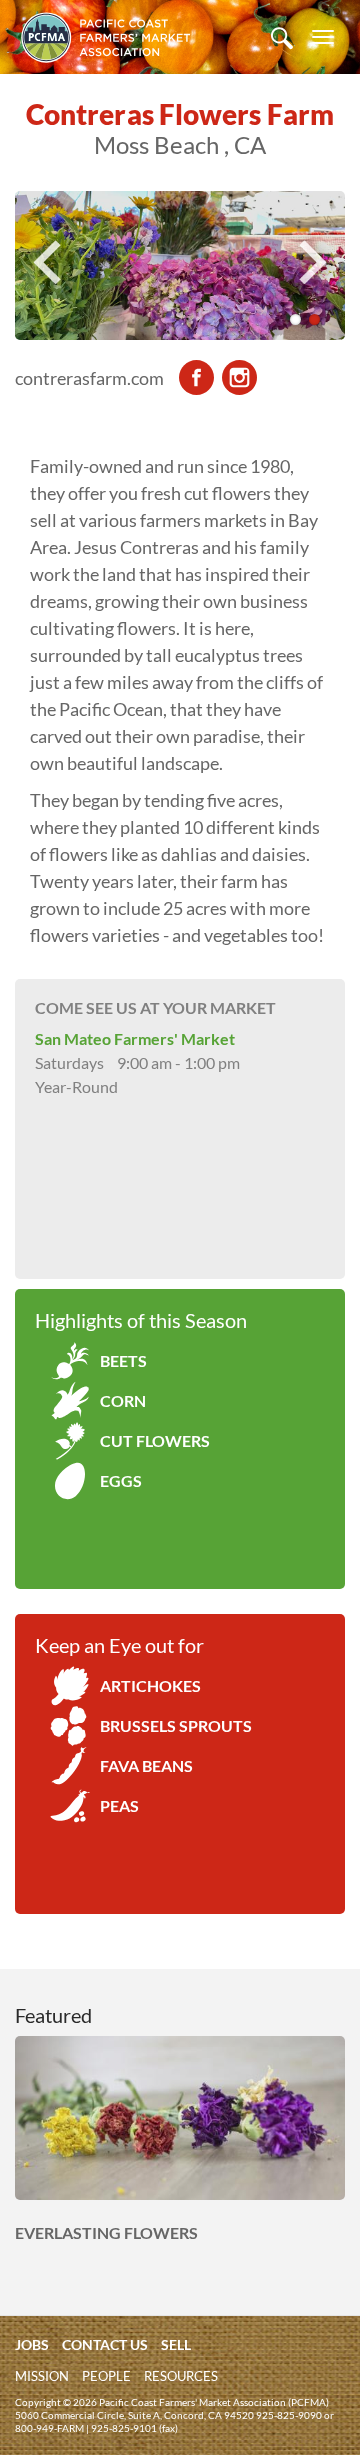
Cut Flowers (155, 1440)
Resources (181, 2376)
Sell (176, 2344)
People (106, 2376)
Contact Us (105, 2344)
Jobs (32, 2344)
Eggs (121, 1480)
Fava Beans (146, 1765)
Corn (123, 1400)
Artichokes (150, 1685)
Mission (42, 2376)
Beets (123, 1360)
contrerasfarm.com (89, 378)
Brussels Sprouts (176, 1725)
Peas (119, 1805)
